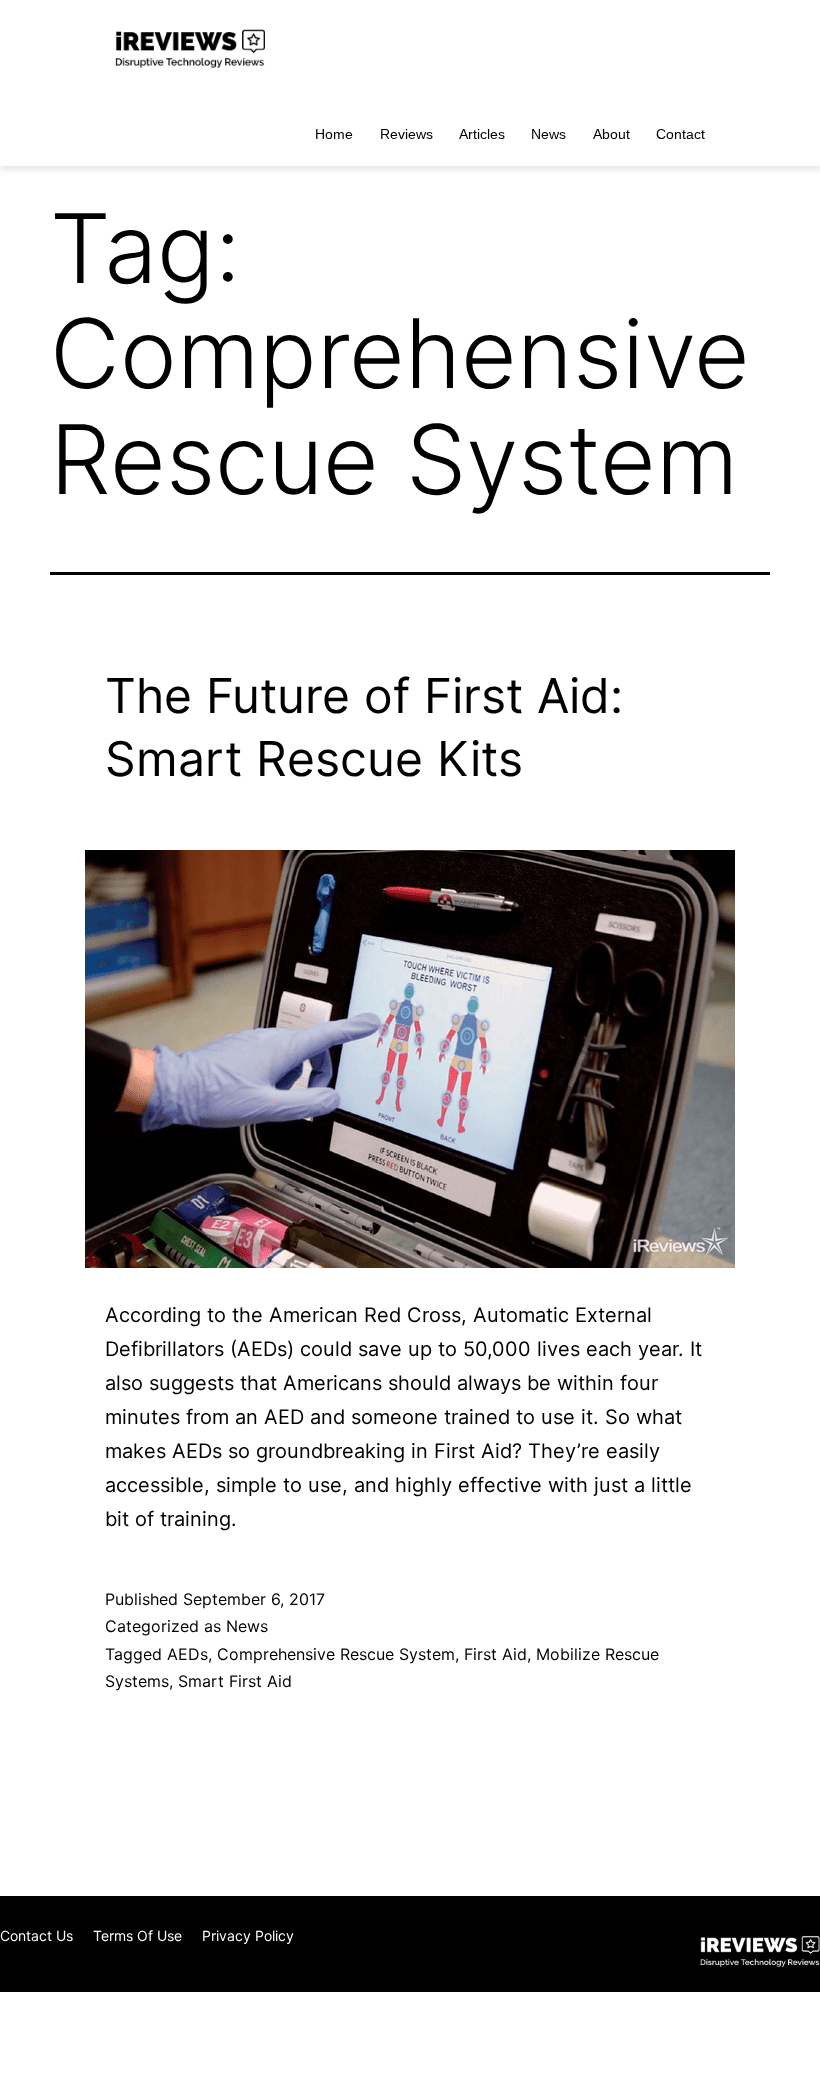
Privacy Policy (248, 1935)
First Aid (495, 1654)
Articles (482, 134)
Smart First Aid (235, 1681)
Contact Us (36, 1935)
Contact (680, 134)
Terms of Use (137, 1935)
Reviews (406, 134)
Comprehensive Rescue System (336, 1654)
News (548, 134)
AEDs (187, 1654)
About (611, 134)
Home (334, 134)
